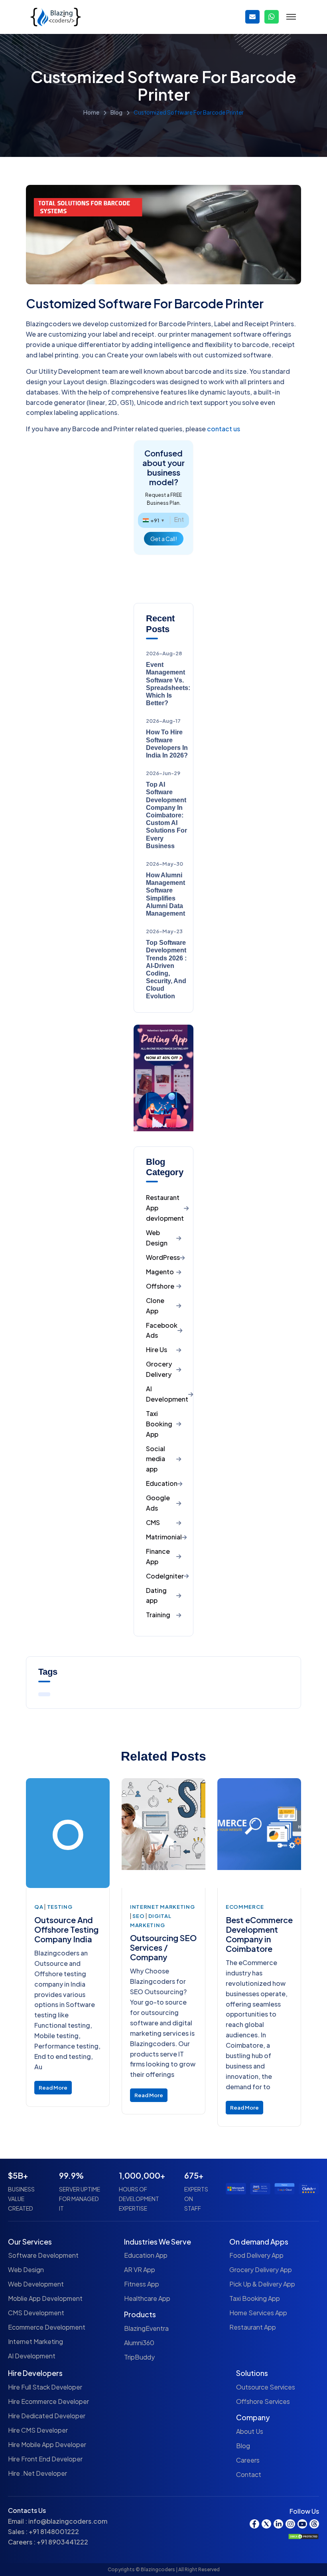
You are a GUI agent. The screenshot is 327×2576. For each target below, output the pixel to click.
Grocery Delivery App (261, 2270)
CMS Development (36, 2313)
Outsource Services (266, 2387)
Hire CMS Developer (38, 2430)
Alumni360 (139, 2343)
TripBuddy (139, 2357)
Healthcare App (147, 2298)
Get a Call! (164, 539)
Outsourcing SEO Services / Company (163, 1947)
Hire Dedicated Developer (47, 2416)
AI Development (32, 2356)
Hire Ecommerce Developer (48, 2401)
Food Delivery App (256, 2255)
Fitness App (142, 2284)
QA (39, 1907)
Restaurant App (253, 2327)
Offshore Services (263, 2401)
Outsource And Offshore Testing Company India (66, 1929)
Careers (248, 2460)
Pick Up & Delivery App (262, 2284)
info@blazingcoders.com (68, 2521)
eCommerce (245, 1907)
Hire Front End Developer (45, 2459)
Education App (146, 2255)
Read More (53, 2088)
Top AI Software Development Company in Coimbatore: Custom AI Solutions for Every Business (166, 815)
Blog (116, 112)
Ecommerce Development (47, 2327)
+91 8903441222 (62, 2542)
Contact (249, 2474)
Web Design (26, 2270)
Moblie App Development (45, 2298)
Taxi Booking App (255, 2298)
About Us (250, 2431)
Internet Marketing (35, 2341)
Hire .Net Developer (37, 2473)
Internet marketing (163, 1907)
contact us (224, 429)
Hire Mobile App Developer (47, 2444)
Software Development (43, 2255)
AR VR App (140, 2270)
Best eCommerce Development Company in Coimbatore (259, 1934)
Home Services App (258, 2313)
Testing (60, 1907)
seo (139, 1916)
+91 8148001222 (54, 2531)
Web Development (36, 2284)
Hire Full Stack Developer (45, 2387)
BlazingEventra (146, 2328)
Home (91, 112)
